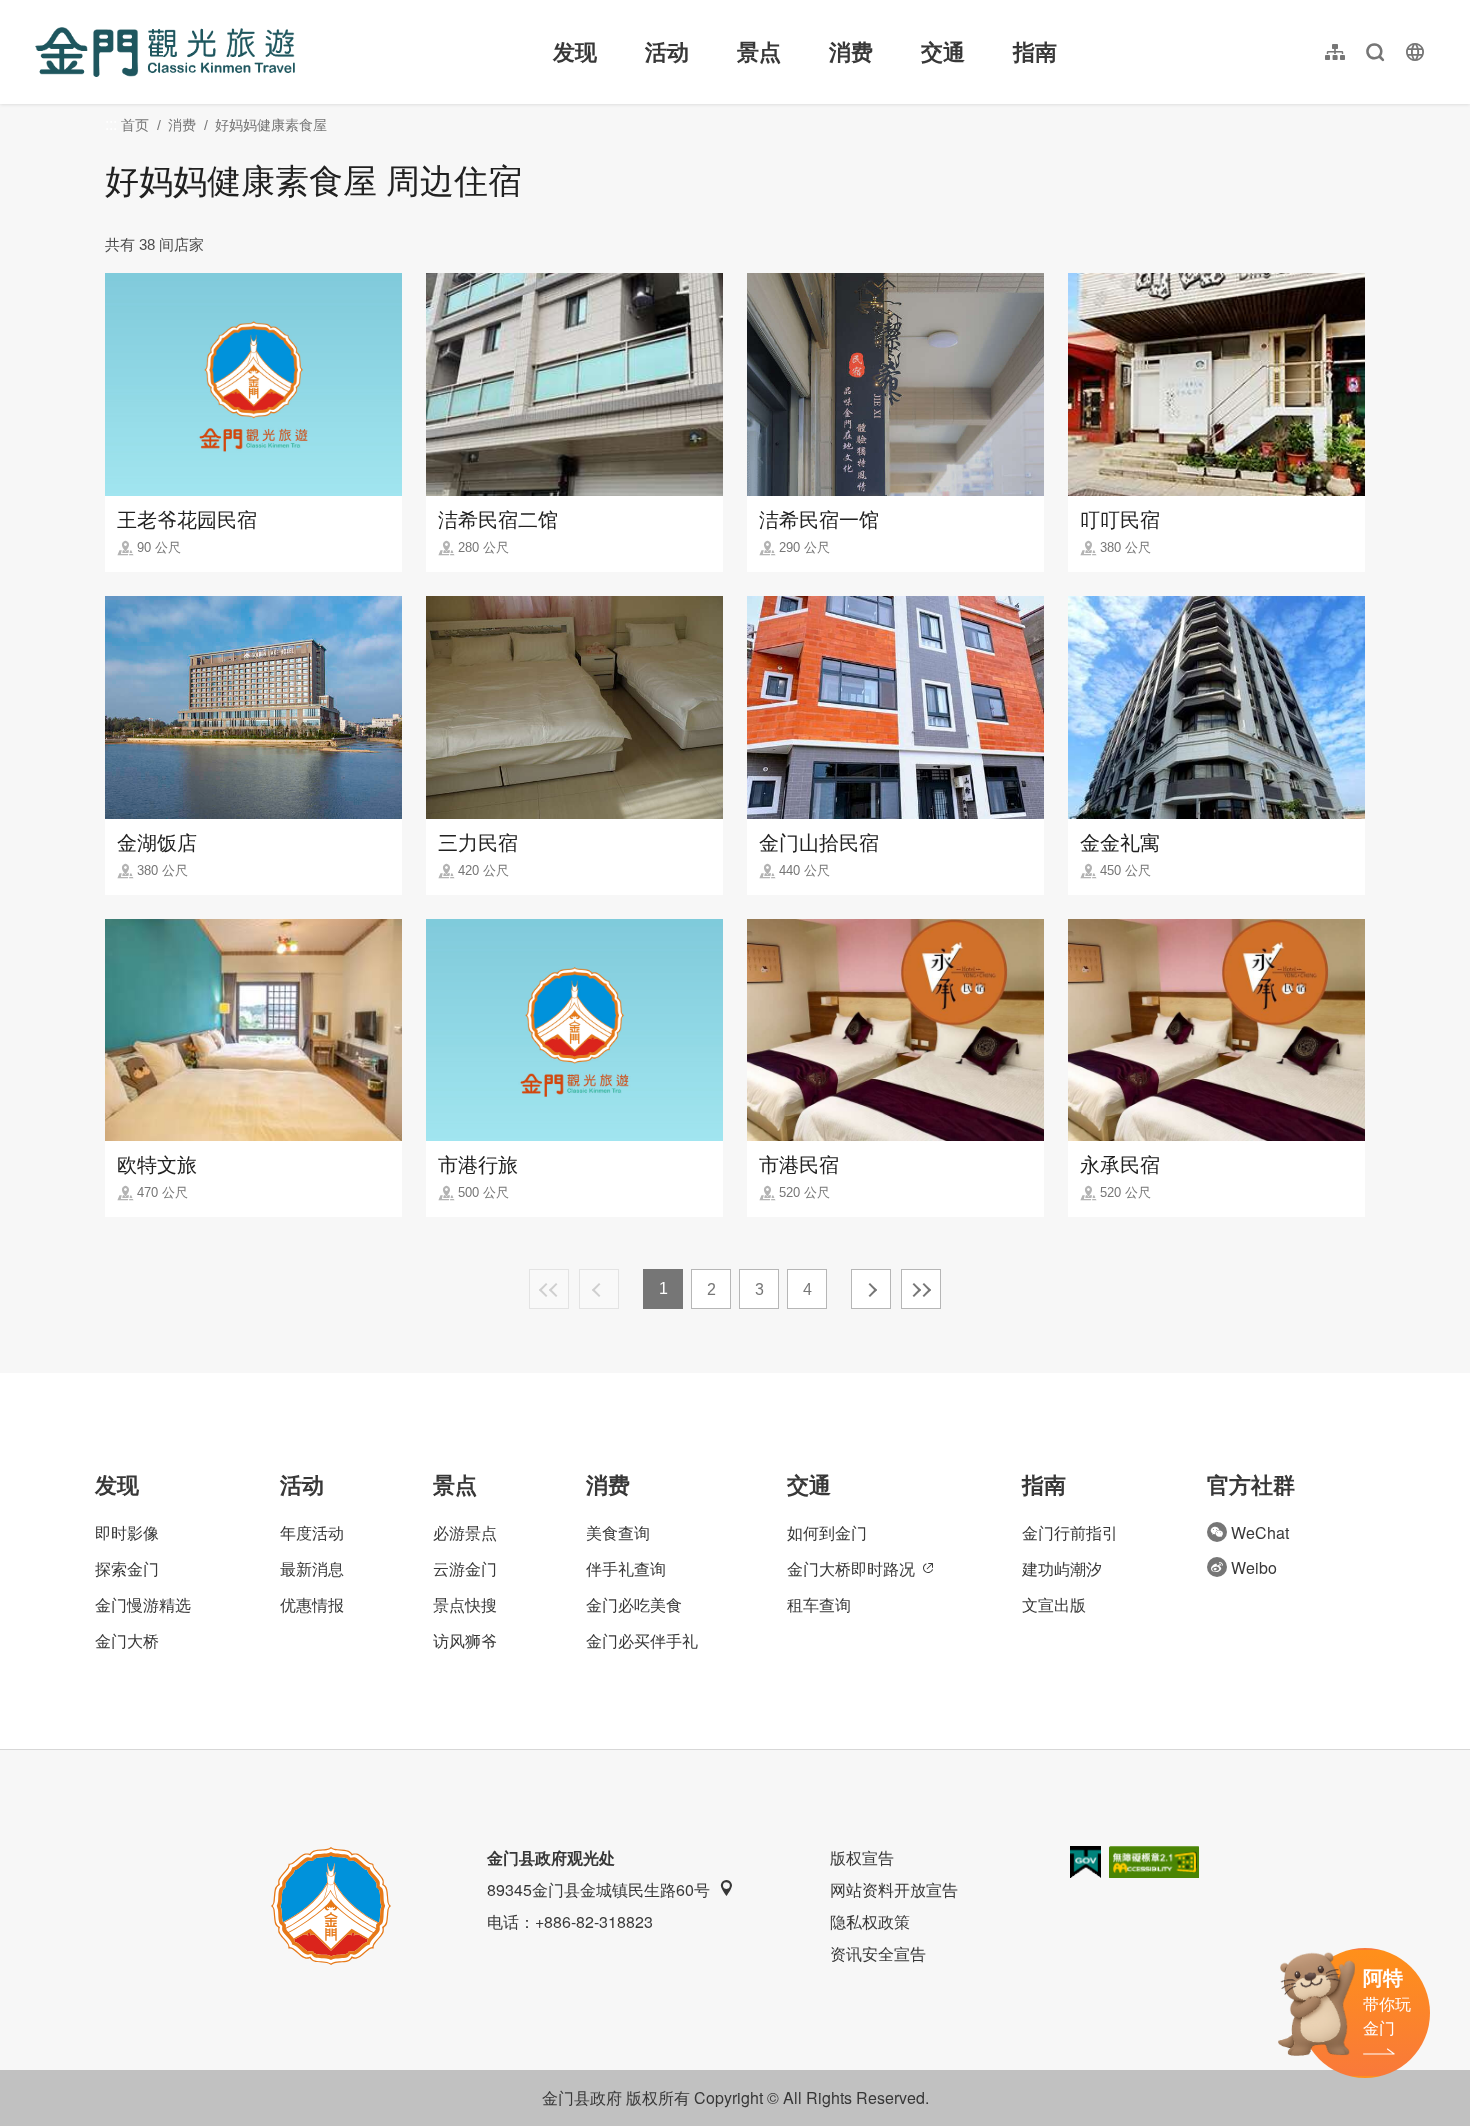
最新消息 (312, 1568)
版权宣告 (862, 1857)
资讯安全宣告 (878, 1953)
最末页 (921, 1289)
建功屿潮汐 (1062, 1568)
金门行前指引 (1070, 1532)
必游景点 (465, 1532)
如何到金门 (827, 1532)
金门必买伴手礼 (642, 1640)
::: (41, 11)
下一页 (871, 1289)
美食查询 (618, 1532)
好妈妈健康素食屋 (271, 125)
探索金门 (127, 1568)
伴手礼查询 (626, 1568)
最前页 (549, 1289)
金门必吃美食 (634, 1604)
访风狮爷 (465, 1640)
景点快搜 (465, 1604)
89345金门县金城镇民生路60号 (598, 1889)
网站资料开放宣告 (894, 1889)
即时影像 (127, 1532)
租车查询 (819, 1604)
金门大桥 (127, 1640)
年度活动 (312, 1532)
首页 (135, 125)
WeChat (1260, 1532)
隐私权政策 (870, 1921)
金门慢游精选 (143, 1604)
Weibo (1254, 1567)
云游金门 (465, 1568)
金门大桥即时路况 (851, 1568)
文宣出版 (1054, 1604)
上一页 (599, 1289)
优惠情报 (312, 1604)
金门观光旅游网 (165, 52)
